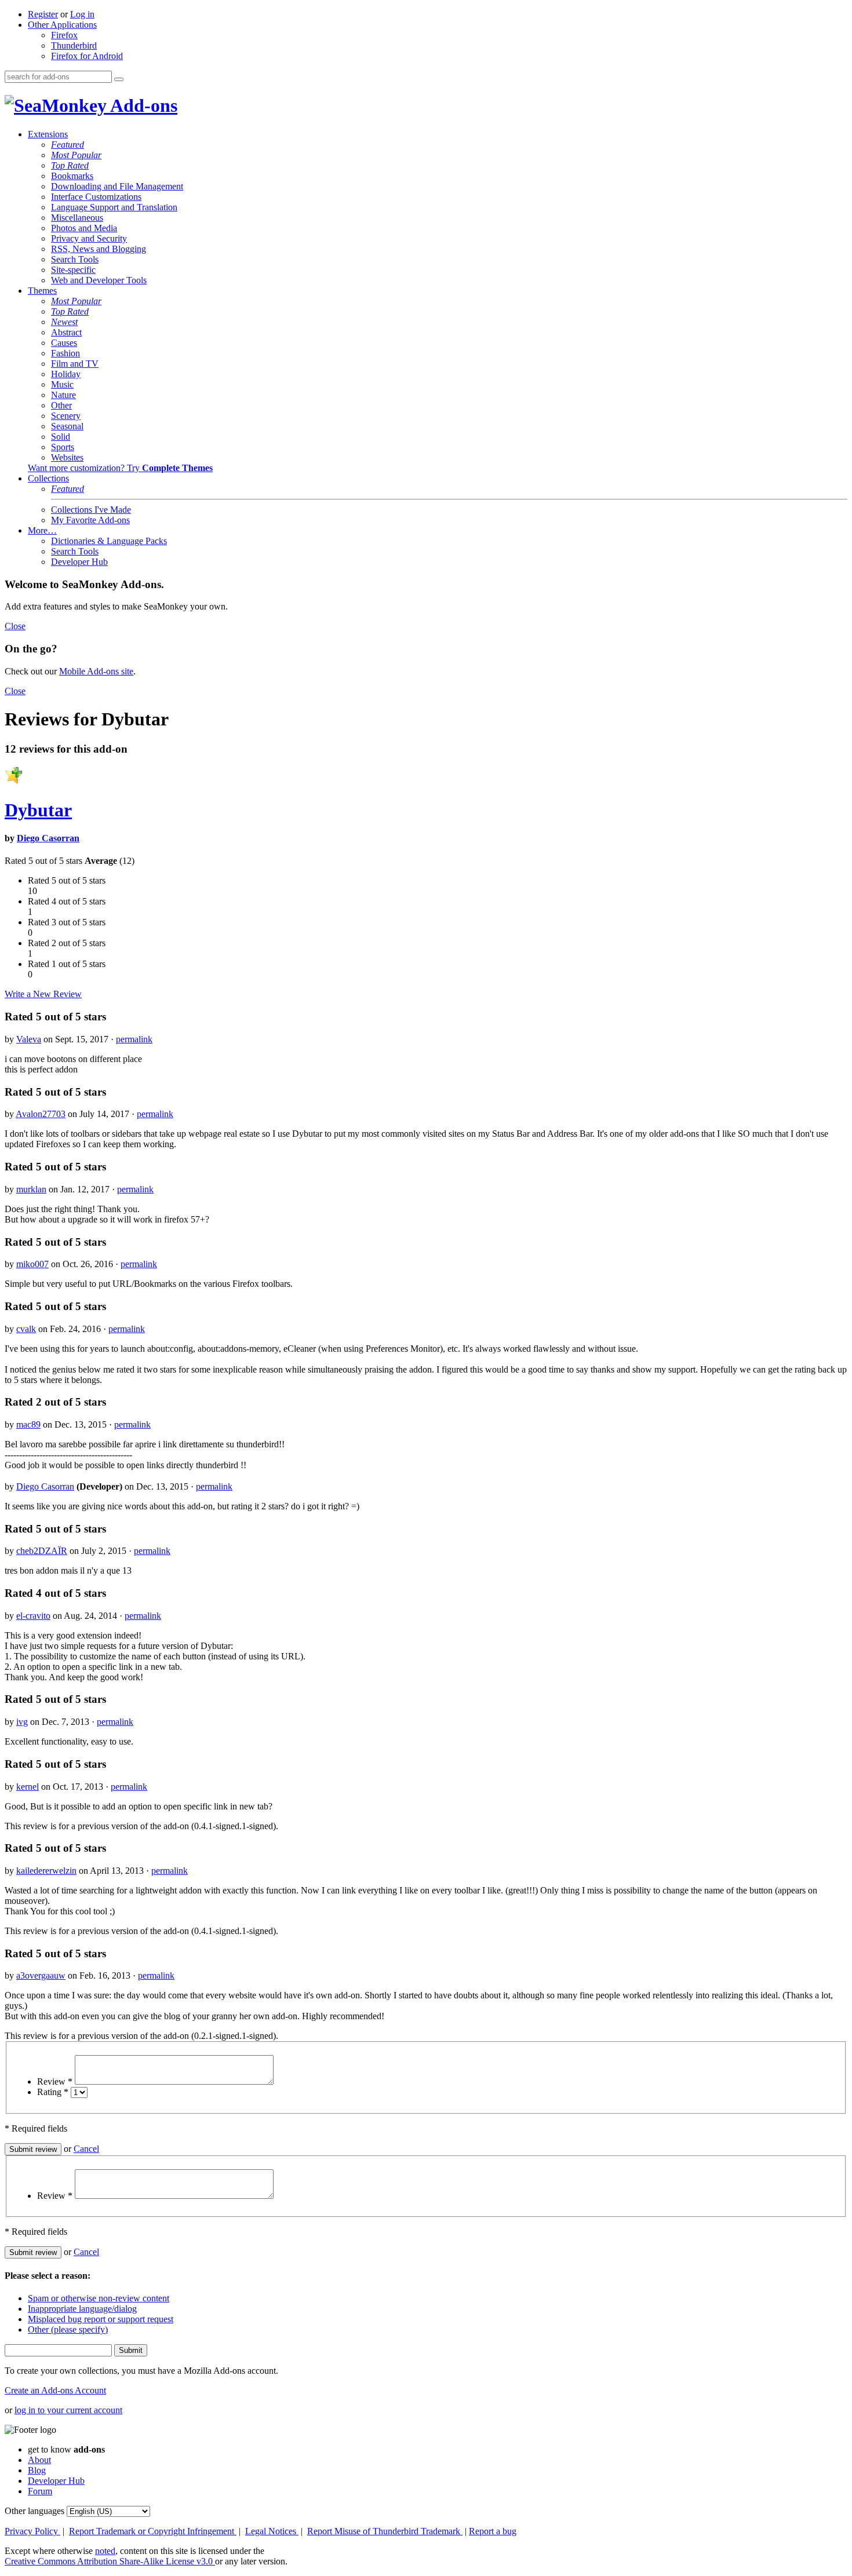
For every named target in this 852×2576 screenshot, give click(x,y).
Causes (64, 343)
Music (62, 384)
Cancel (86, 2149)
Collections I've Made (91, 510)
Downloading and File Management (117, 186)
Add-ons (142, 105)
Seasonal (67, 426)
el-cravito (33, 1616)
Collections (48, 478)
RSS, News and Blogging (99, 249)
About (39, 2460)
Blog (37, 2470)
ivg (22, 1722)
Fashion (65, 353)
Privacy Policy (32, 2531)
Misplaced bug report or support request (101, 2319)
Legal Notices (272, 2531)
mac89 (28, 1424)
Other (61, 405)
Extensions (48, 134)
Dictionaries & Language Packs (109, 541)
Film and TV (75, 364)
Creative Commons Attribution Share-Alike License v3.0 (110, 2561)
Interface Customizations (96, 197)
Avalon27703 (41, 1114)
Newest (64, 322)
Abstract (66, 332)
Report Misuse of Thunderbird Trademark (385, 2531)
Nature (63, 395)
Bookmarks (72, 176)
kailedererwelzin (46, 1871)
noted (105, 2551)
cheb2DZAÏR (42, 1551)
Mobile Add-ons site (96, 671)
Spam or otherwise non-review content (99, 2298)
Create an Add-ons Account (55, 2390)
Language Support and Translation (114, 207)
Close (15, 626)
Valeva (29, 1039)
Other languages (34, 2511)
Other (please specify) (68, 2329)
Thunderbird (74, 45)
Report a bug (493, 2531)
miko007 (32, 1264)
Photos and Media (84, 228)
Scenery (66, 416)
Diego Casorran (48, 838)
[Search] (119, 79)
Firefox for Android (87, 56)
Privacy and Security (89, 238)
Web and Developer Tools (99, 280)
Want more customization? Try (120, 468)
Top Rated (70, 165)
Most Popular (76, 155)
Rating (53, 2092)
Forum (40, 2491)
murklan (31, 1189)
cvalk (26, 1329)
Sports (63, 447)
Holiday (66, 374)
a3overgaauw (41, 1975)
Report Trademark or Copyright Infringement (153, 2531)
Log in (82, 14)
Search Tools (75, 259)
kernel (28, 1787)
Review (55, 2081)
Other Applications (62, 25)
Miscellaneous (77, 218)
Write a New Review (43, 994)
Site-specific (73, 270)
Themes (42, 291)
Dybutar (38, 810)
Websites (67, 457)
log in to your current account (68, 2410)
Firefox (64, 35)
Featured (68, 145)
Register (43, 14)
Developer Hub (79, 562)
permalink (134, 1039)
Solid (61, 437)
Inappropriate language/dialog (82, 2309)
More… (42, 530)
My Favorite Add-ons (90, 520)
